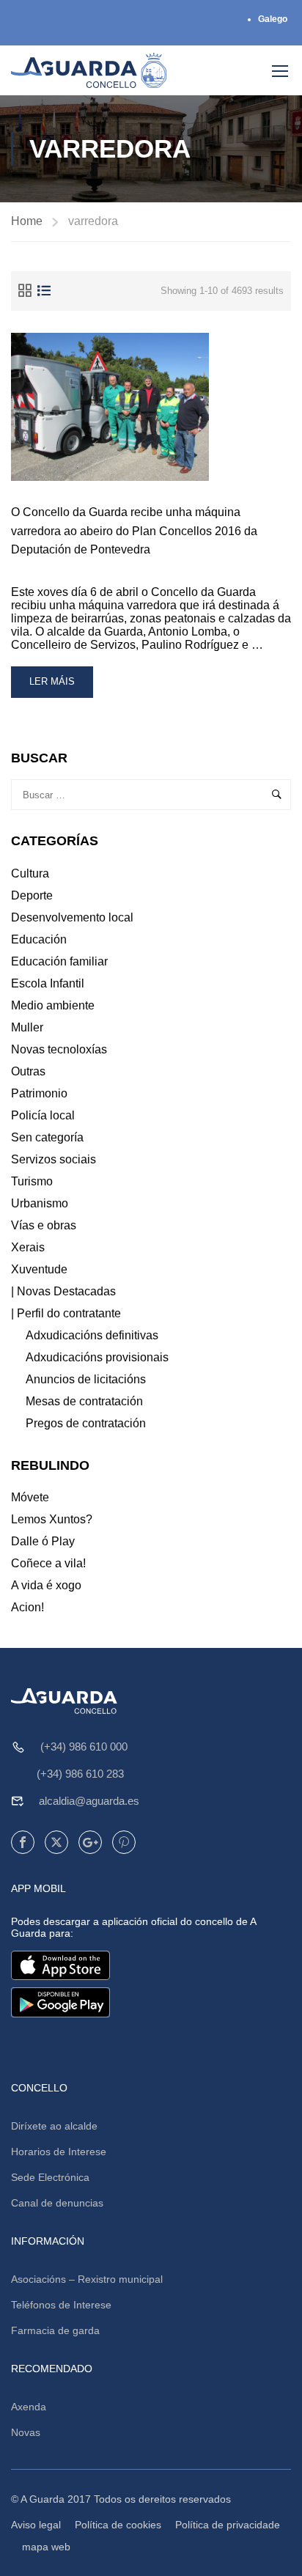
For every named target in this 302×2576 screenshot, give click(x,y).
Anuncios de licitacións (86, 1379)
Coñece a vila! (48, 1563)
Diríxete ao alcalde (54, 2126)
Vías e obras (44, 1225)
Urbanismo (40, 1203)
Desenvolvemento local (72, 917)
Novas (26, 2432)
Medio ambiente (53, 1005)
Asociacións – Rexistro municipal (87, 2279)
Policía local (43, 1115)
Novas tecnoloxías (59, 1049)
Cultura (30, 873)
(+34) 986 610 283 (80, 1774)
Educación (39, 939)
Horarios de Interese (59, 2152)
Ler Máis (61, 687)
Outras (28, 1071)
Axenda (29, 2407)
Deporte (32, 895)
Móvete (30, 1497)
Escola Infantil (48, 983)
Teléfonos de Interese (61, 2305)
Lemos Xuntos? (52, 1519)
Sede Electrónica (50, 2177)
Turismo (32, 1181)
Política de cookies (118, 2525)
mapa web (46, 2547)
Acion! (27, 1607)
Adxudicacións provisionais (97, 1357)
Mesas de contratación (84, 1401)
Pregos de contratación (86, 1423)
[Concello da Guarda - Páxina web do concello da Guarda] (89, 70)
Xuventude (39, 1269)
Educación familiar (59, 961)
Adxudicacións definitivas (92, 1335)
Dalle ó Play (43, 1541)
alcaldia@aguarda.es (89, 1801)
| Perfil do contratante (66, 1313)
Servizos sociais (54, 1159)
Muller (27, 1027)
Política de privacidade (228, 2525)
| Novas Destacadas (63, 1291)
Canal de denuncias (57, 2203)
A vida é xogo (46, 1585)
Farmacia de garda (55, 2330)
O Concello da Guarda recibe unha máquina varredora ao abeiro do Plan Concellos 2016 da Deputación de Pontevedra (134, 531)
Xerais (28, 1247)
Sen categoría (47, 1137)
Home (27, 221)
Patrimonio (39, 1093)
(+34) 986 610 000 (84, 1747)
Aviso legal (36, 2525)
